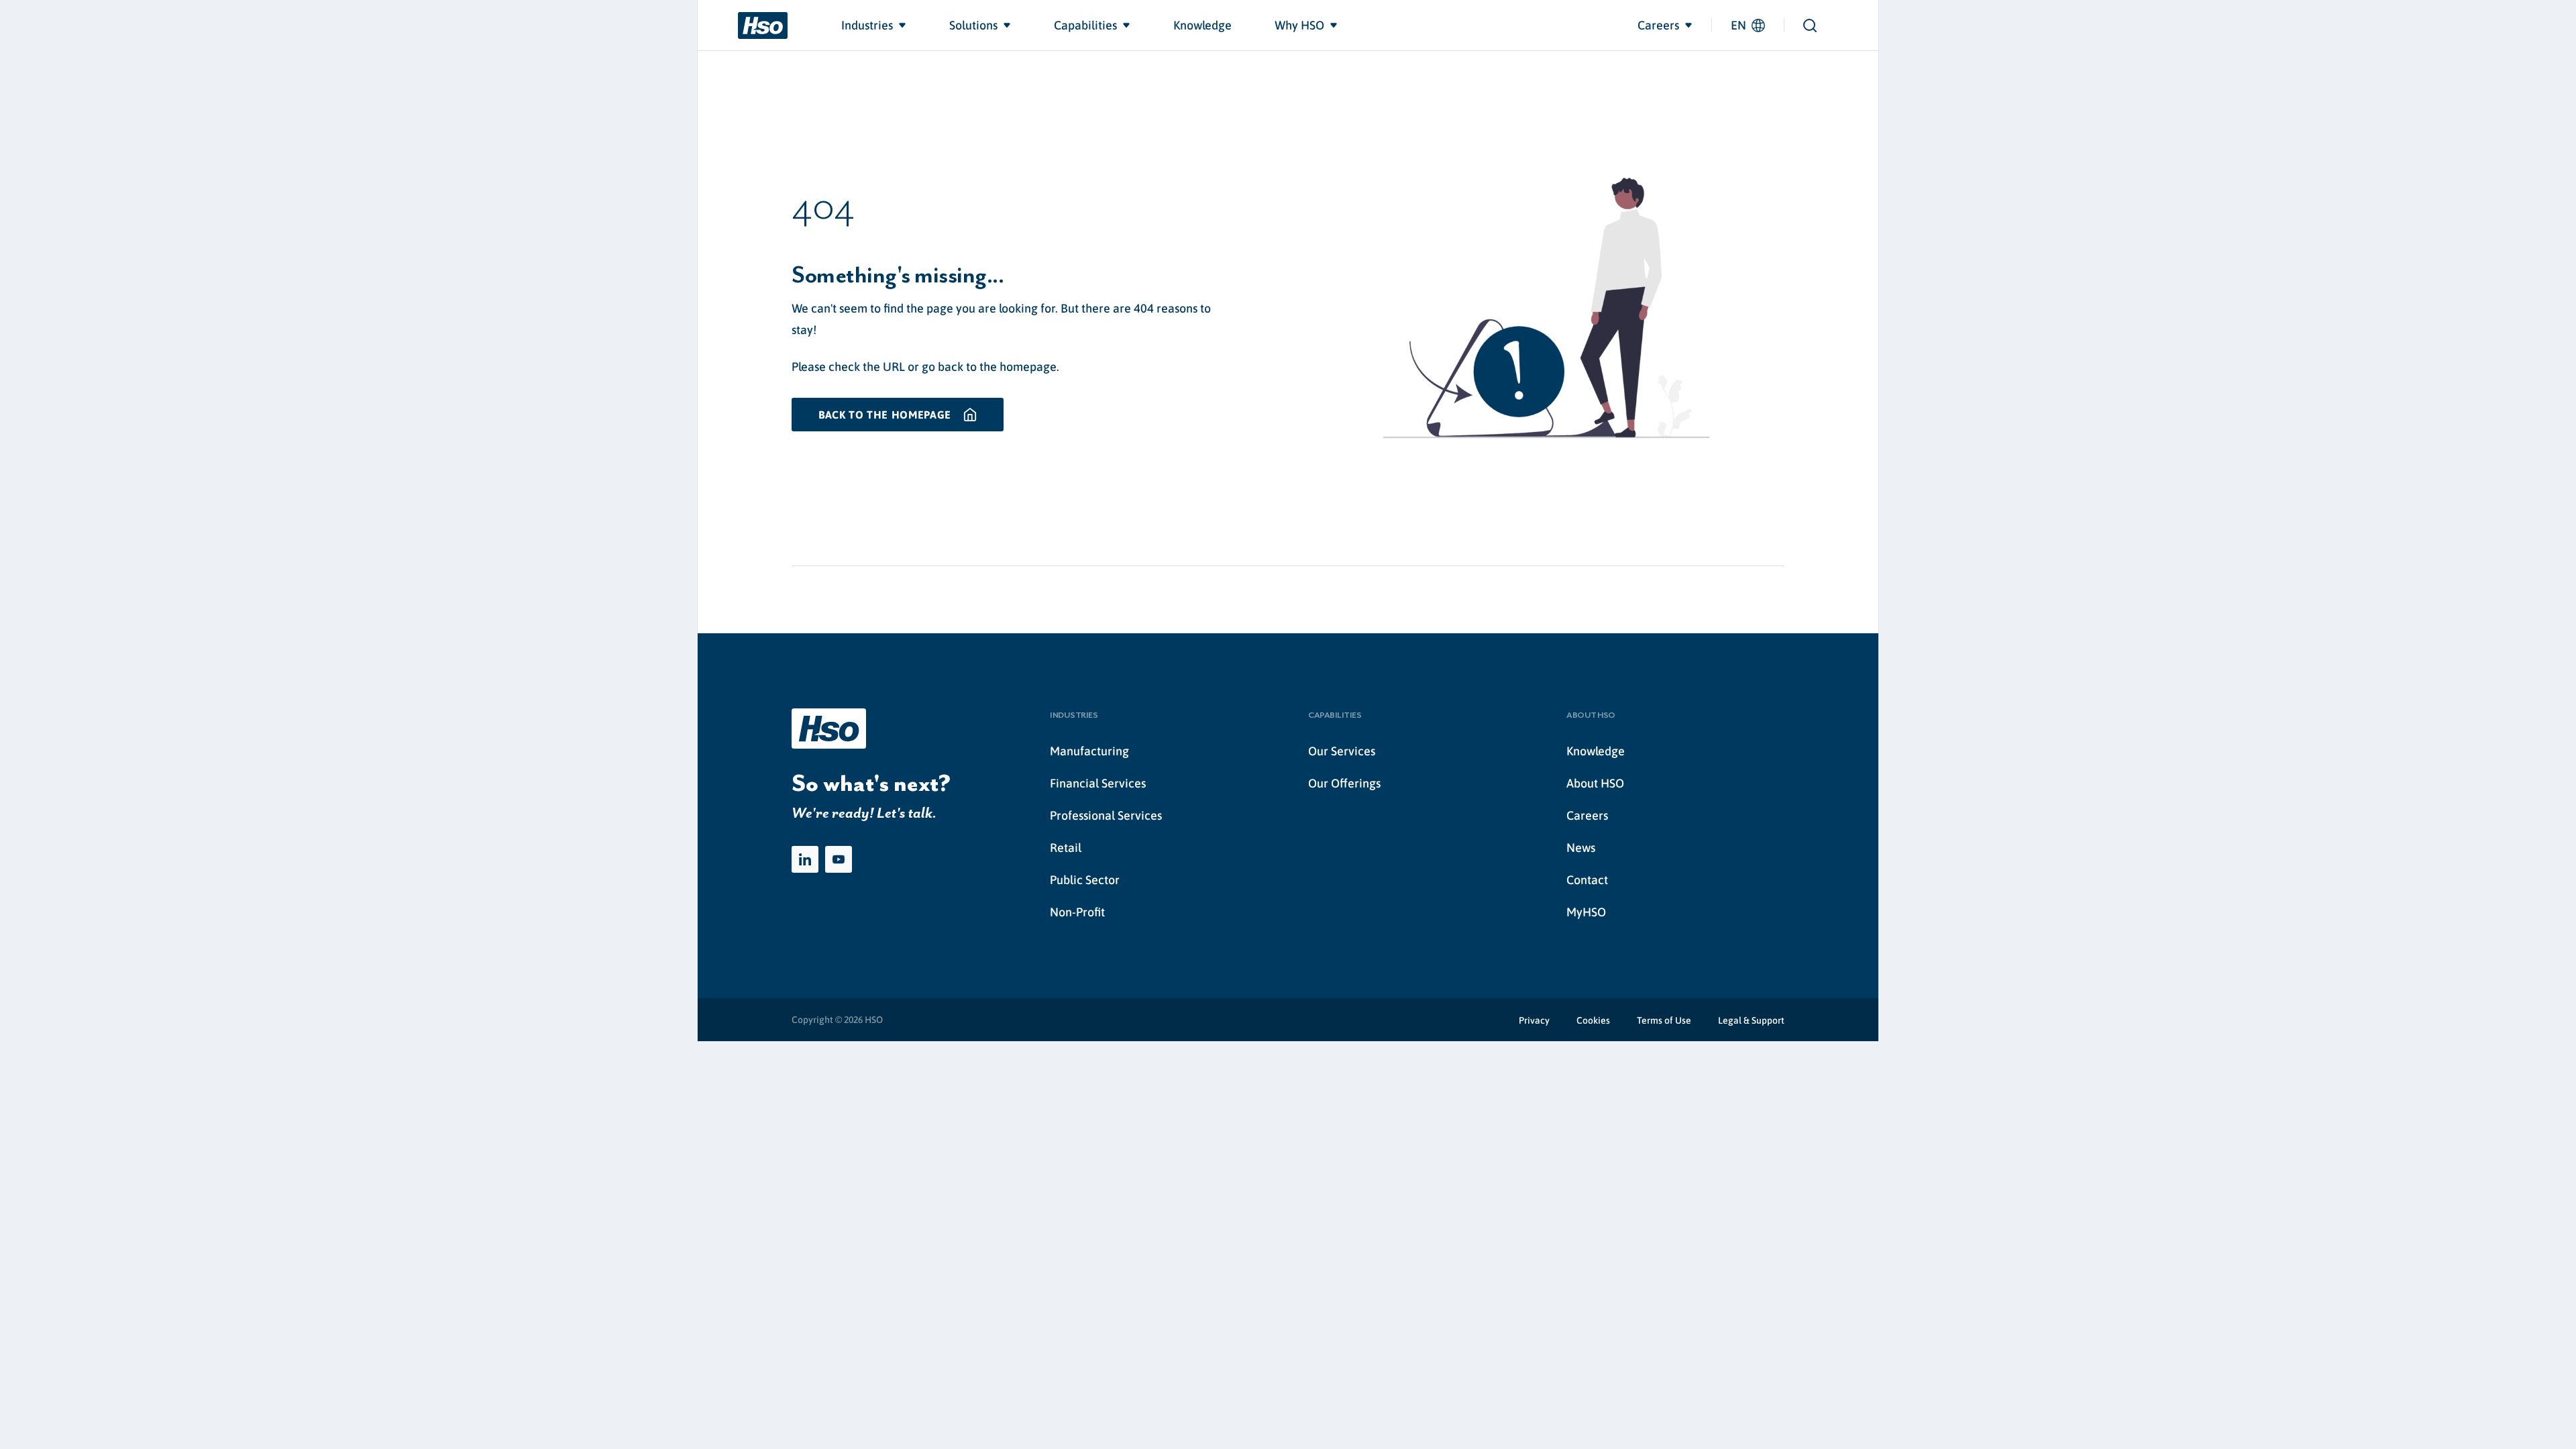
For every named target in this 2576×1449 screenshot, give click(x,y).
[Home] (763, 25)
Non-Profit (1077, 912)
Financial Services (1098, 783)
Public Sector (1085, 880)
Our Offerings (1344, 783)
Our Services (1342, 751)
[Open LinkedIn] (805, 859)
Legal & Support (1751, 1020)
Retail (1066, 848)
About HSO (1595, 783)
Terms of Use (1664, 1020)
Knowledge (1596, 751)
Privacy (1534, 1020)
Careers (1587, 815)
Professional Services (1106, 815)
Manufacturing (1089, 751)
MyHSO (1586, 912)
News (1581, 848)
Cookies (1593, 1020)
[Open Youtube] (839, 859)
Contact (1587, 880)
